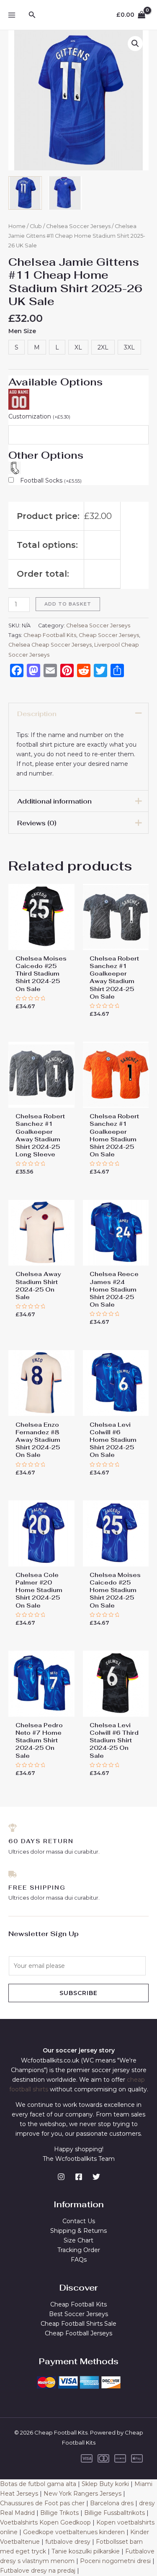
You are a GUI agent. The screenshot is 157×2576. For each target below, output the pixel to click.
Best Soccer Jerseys (78, 2314)
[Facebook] (79, 2177)
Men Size (22, 331)
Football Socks (51, 480)
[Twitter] (96, 2177)
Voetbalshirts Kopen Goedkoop (45, 2522)
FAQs (79, 2260)
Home (17, 226)
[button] (135, 44)
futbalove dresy (68, 2542)
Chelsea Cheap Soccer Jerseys (50, 645)
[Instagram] (61, 2177)
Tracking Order (79, 2250)
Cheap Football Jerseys (78, 2333)
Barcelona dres (112, 2503)
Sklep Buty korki (105, 2484)
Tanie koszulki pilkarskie (86, 2551)
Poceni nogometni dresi (115, 2561)
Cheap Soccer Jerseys (109, 635)
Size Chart (78, 2240)
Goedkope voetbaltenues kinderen (74, 2532)
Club (36, 226)
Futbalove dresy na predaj (38, 2571)
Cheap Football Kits (50, 635)
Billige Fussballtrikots (115, 2513)
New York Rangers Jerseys (82, 2494)
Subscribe (78, 1993)
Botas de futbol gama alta (38, 2484)
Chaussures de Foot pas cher (42, 2503)
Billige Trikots (59, 2513)
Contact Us (79, 2221)
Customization (39, 416)
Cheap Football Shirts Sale (78, 2324)
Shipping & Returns (78, 2231)
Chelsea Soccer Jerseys (78, 226)
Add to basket (68, 604)
